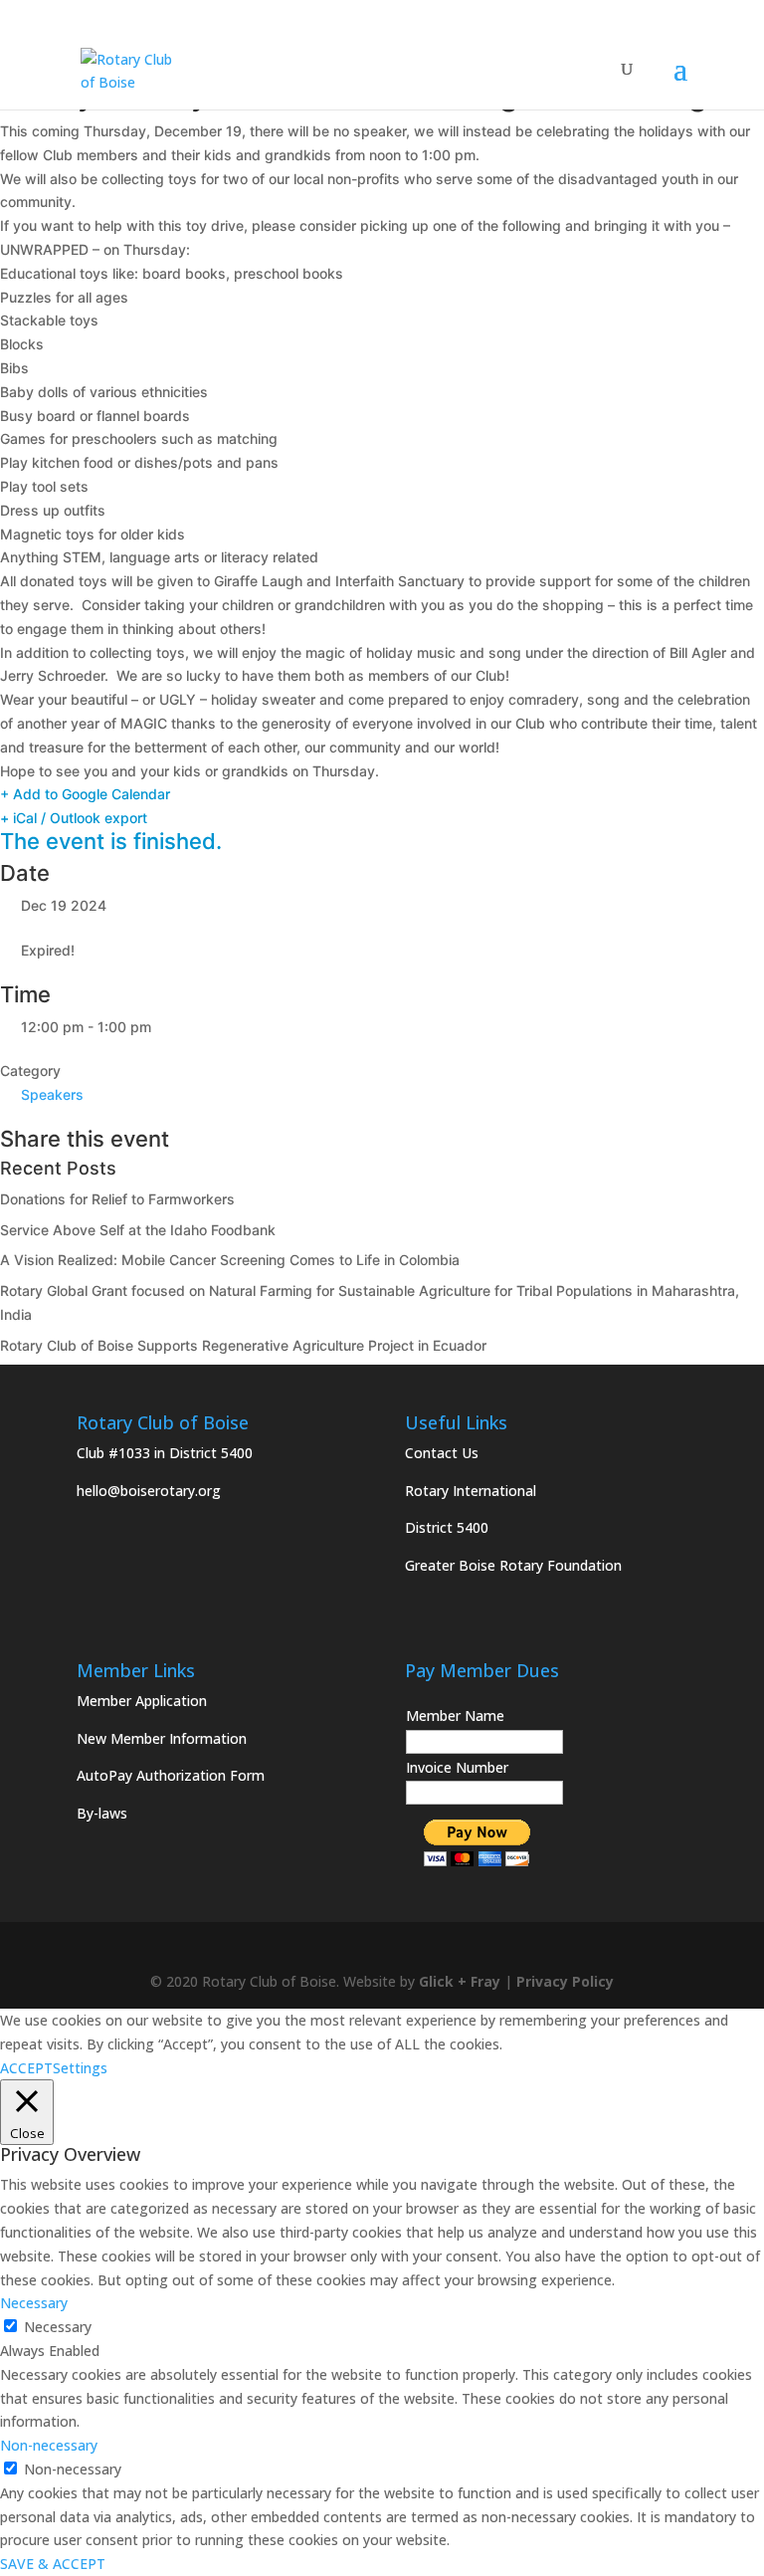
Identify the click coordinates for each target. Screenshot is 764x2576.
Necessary (58, 2327)
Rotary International (471, 1491)
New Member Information (162, 1738)
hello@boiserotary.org (149, 1491)
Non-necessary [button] (49, 2445)
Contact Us (442, 1453)
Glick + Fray (460, 1981)
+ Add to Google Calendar (85, 794)
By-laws (102, 1813)
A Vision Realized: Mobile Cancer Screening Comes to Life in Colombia (230, 1260)
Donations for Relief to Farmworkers (117, 1199)
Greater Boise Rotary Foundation (513, 1565)
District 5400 (447, 1527)
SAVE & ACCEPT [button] (53, 2564)
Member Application (142, 1701)
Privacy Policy (565, 1981)
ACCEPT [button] (26, 2068)
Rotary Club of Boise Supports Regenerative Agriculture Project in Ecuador (243, 1345)
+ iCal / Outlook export (74, 818)
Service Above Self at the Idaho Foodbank (138, 1230)
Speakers (52, 1094)
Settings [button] (80, 2068)
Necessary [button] (34, 2303)
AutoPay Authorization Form (171, 1775)
